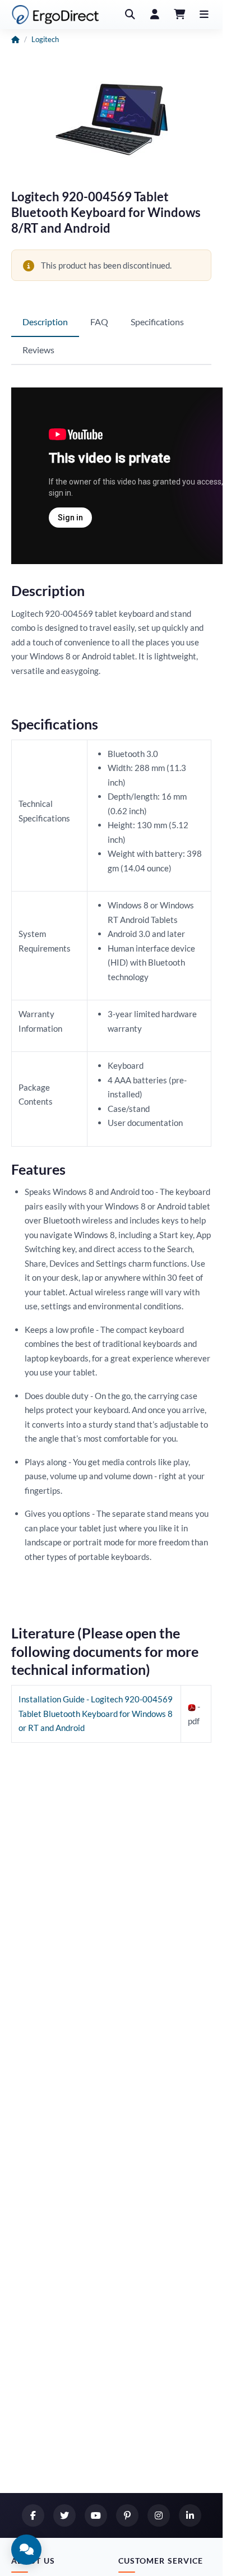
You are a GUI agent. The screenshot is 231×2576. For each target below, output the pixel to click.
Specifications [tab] (157, 322)
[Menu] (204, 15)
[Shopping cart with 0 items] (179, 15)
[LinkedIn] (190, 2515)
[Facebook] (33, 2515)
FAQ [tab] (99, 322)
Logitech (45, 39)
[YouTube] (96, 2515)
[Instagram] (159, 2515)
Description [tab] (45, 322)
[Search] (130, 15)
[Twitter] (64, 2515)
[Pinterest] (127, 2515)
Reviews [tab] (38, 350)
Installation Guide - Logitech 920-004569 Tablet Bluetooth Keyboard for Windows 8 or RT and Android (96, 1713)
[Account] (155, 15)
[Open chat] (26, 2550)
